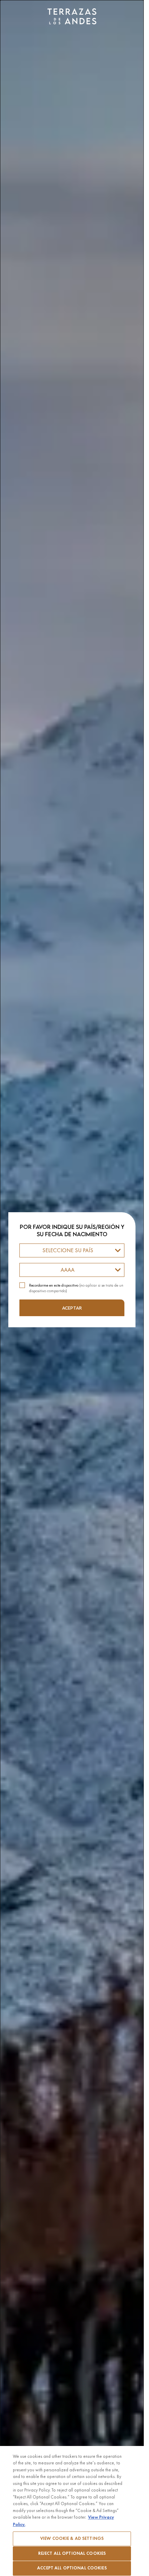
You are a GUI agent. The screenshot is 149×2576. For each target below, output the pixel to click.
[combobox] (72, 1250)
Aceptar (72, 1308)
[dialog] (72, 1288)
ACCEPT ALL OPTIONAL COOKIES (72, 2568)
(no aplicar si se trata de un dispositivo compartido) (76, 1288)
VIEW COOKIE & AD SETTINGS (72, 2538)
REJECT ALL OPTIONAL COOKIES (72, 2553)
